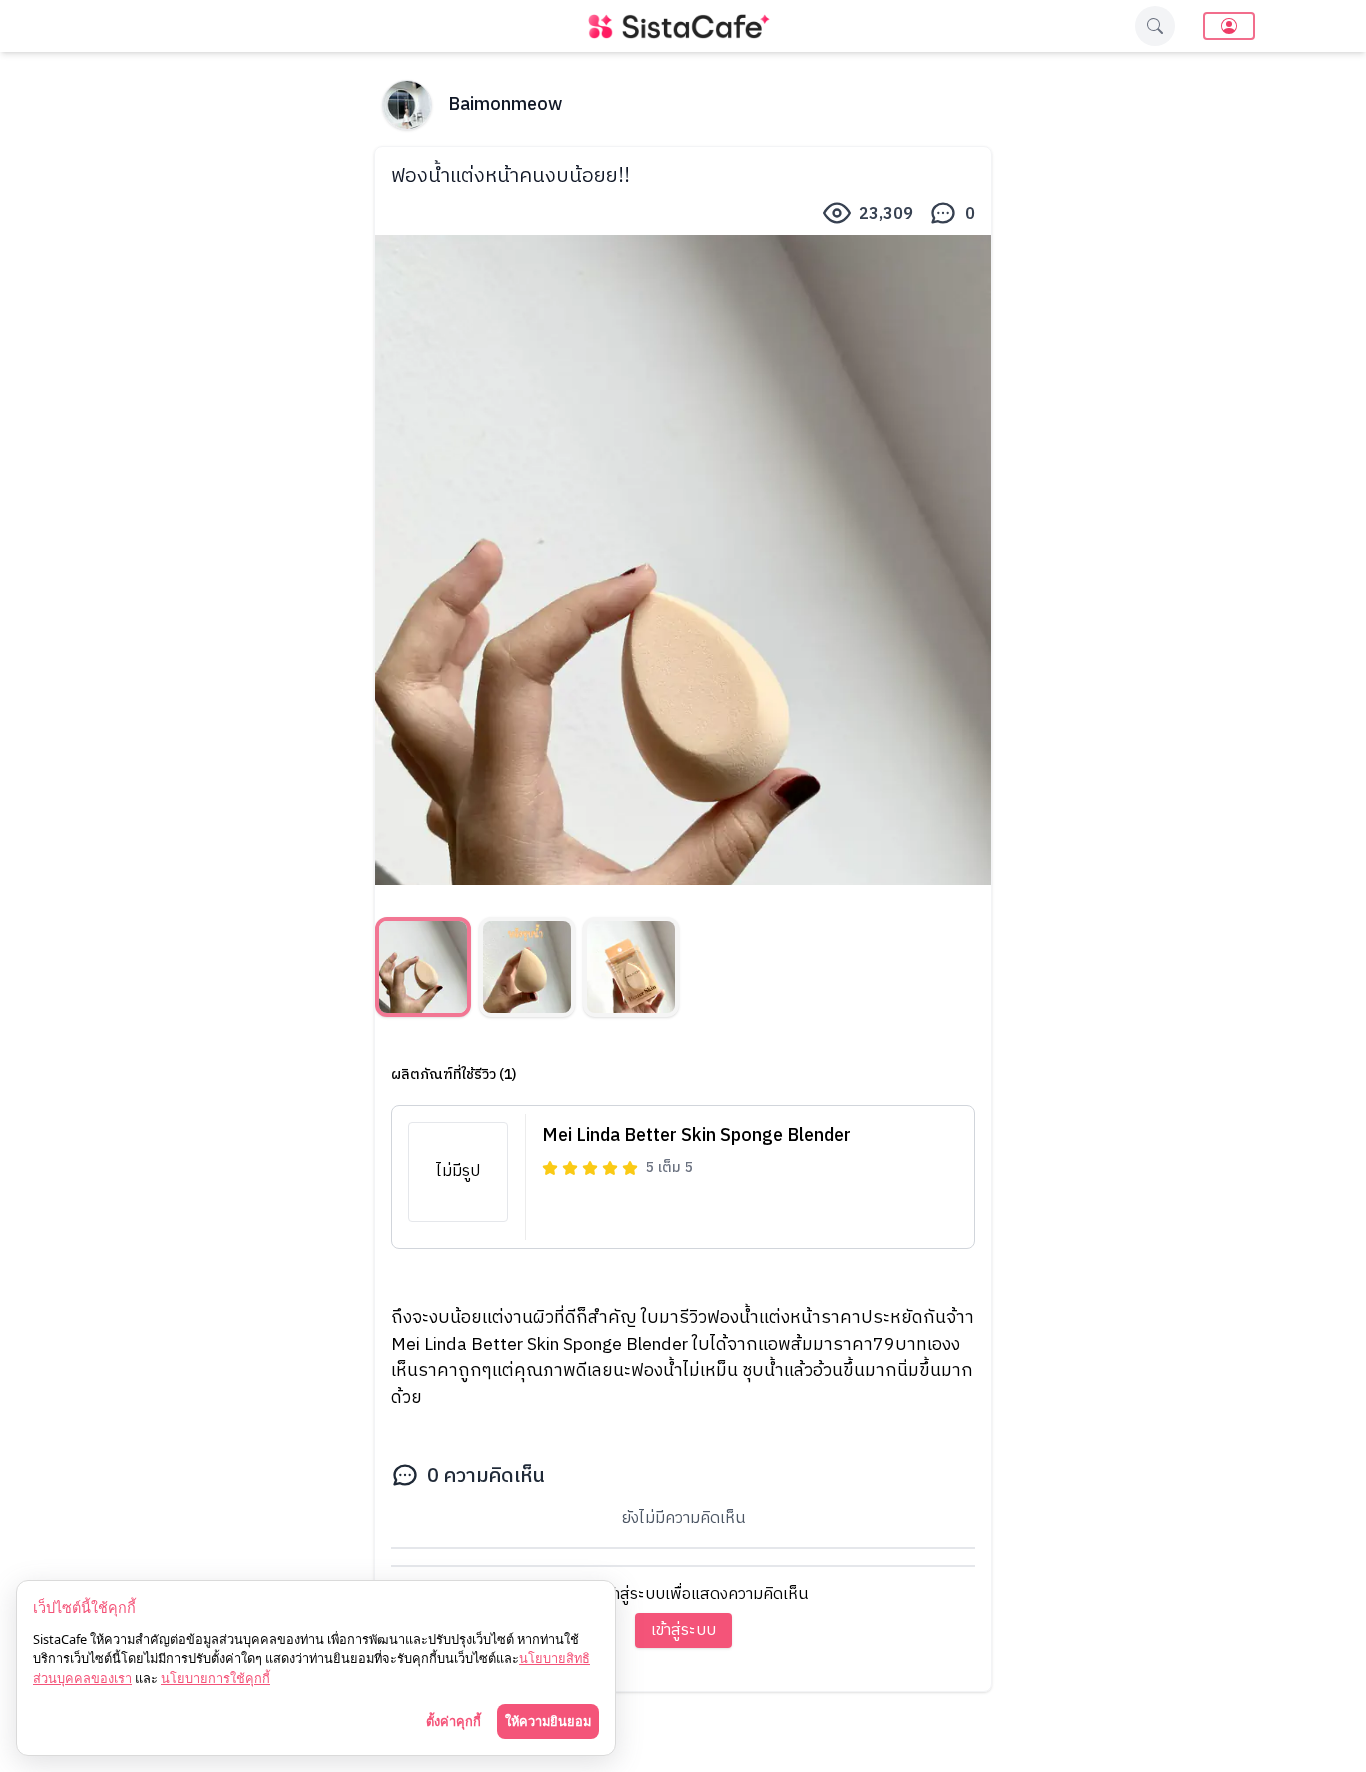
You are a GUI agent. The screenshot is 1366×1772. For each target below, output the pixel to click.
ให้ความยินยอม (548, 1721)
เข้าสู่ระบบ (683, 1630)
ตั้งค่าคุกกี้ (453, 1721)
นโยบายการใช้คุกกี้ (215, 1678)
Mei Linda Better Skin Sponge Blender (696, 1136)
